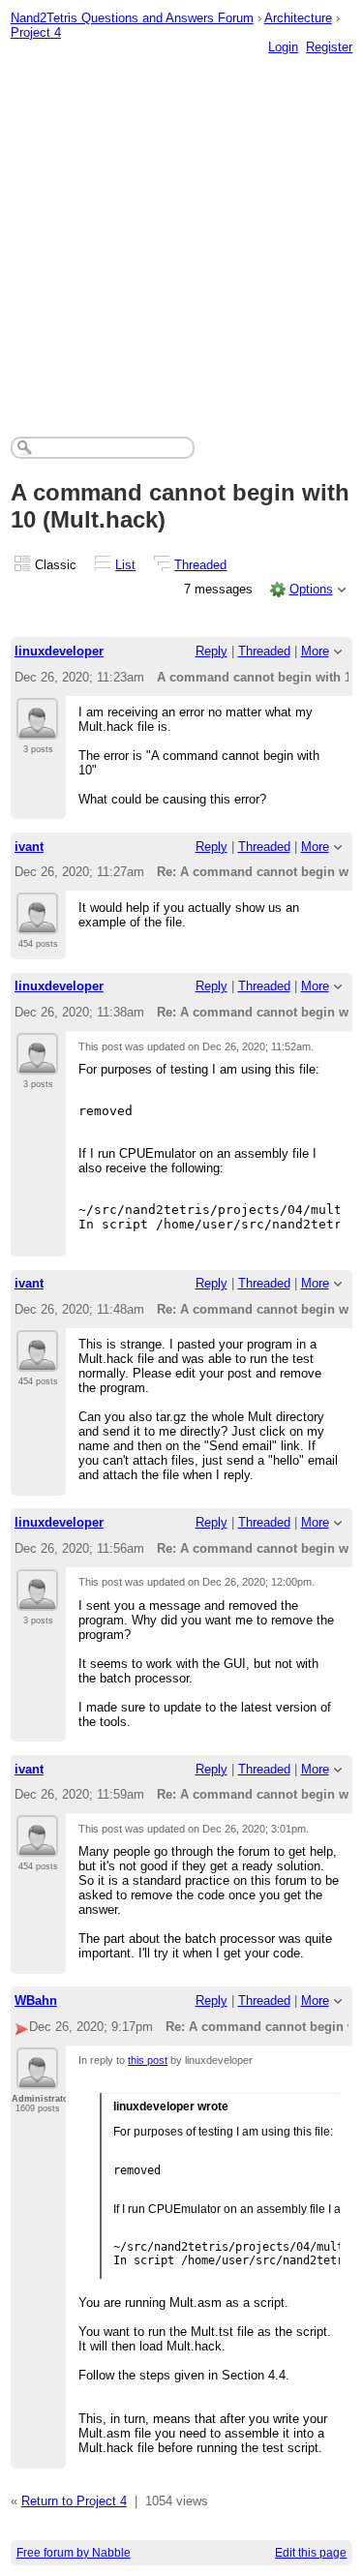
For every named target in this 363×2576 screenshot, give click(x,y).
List (125, 565)
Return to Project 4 (74, 2501)
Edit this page (311, 2553)
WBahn (36, 2000)
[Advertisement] (181, 226)
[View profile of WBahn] (37, 2077)
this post (148, 2060)
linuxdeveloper (59, 651)
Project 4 (36, 32)
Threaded (200, 565)
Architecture (298, 18)
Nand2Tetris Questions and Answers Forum (132, 18)
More (315, 651)
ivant (29, 847)
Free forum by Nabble (74, 2553)
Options (311, 589)
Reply (212, 651)
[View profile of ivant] (37, 923)
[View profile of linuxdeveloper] (37, 728)
